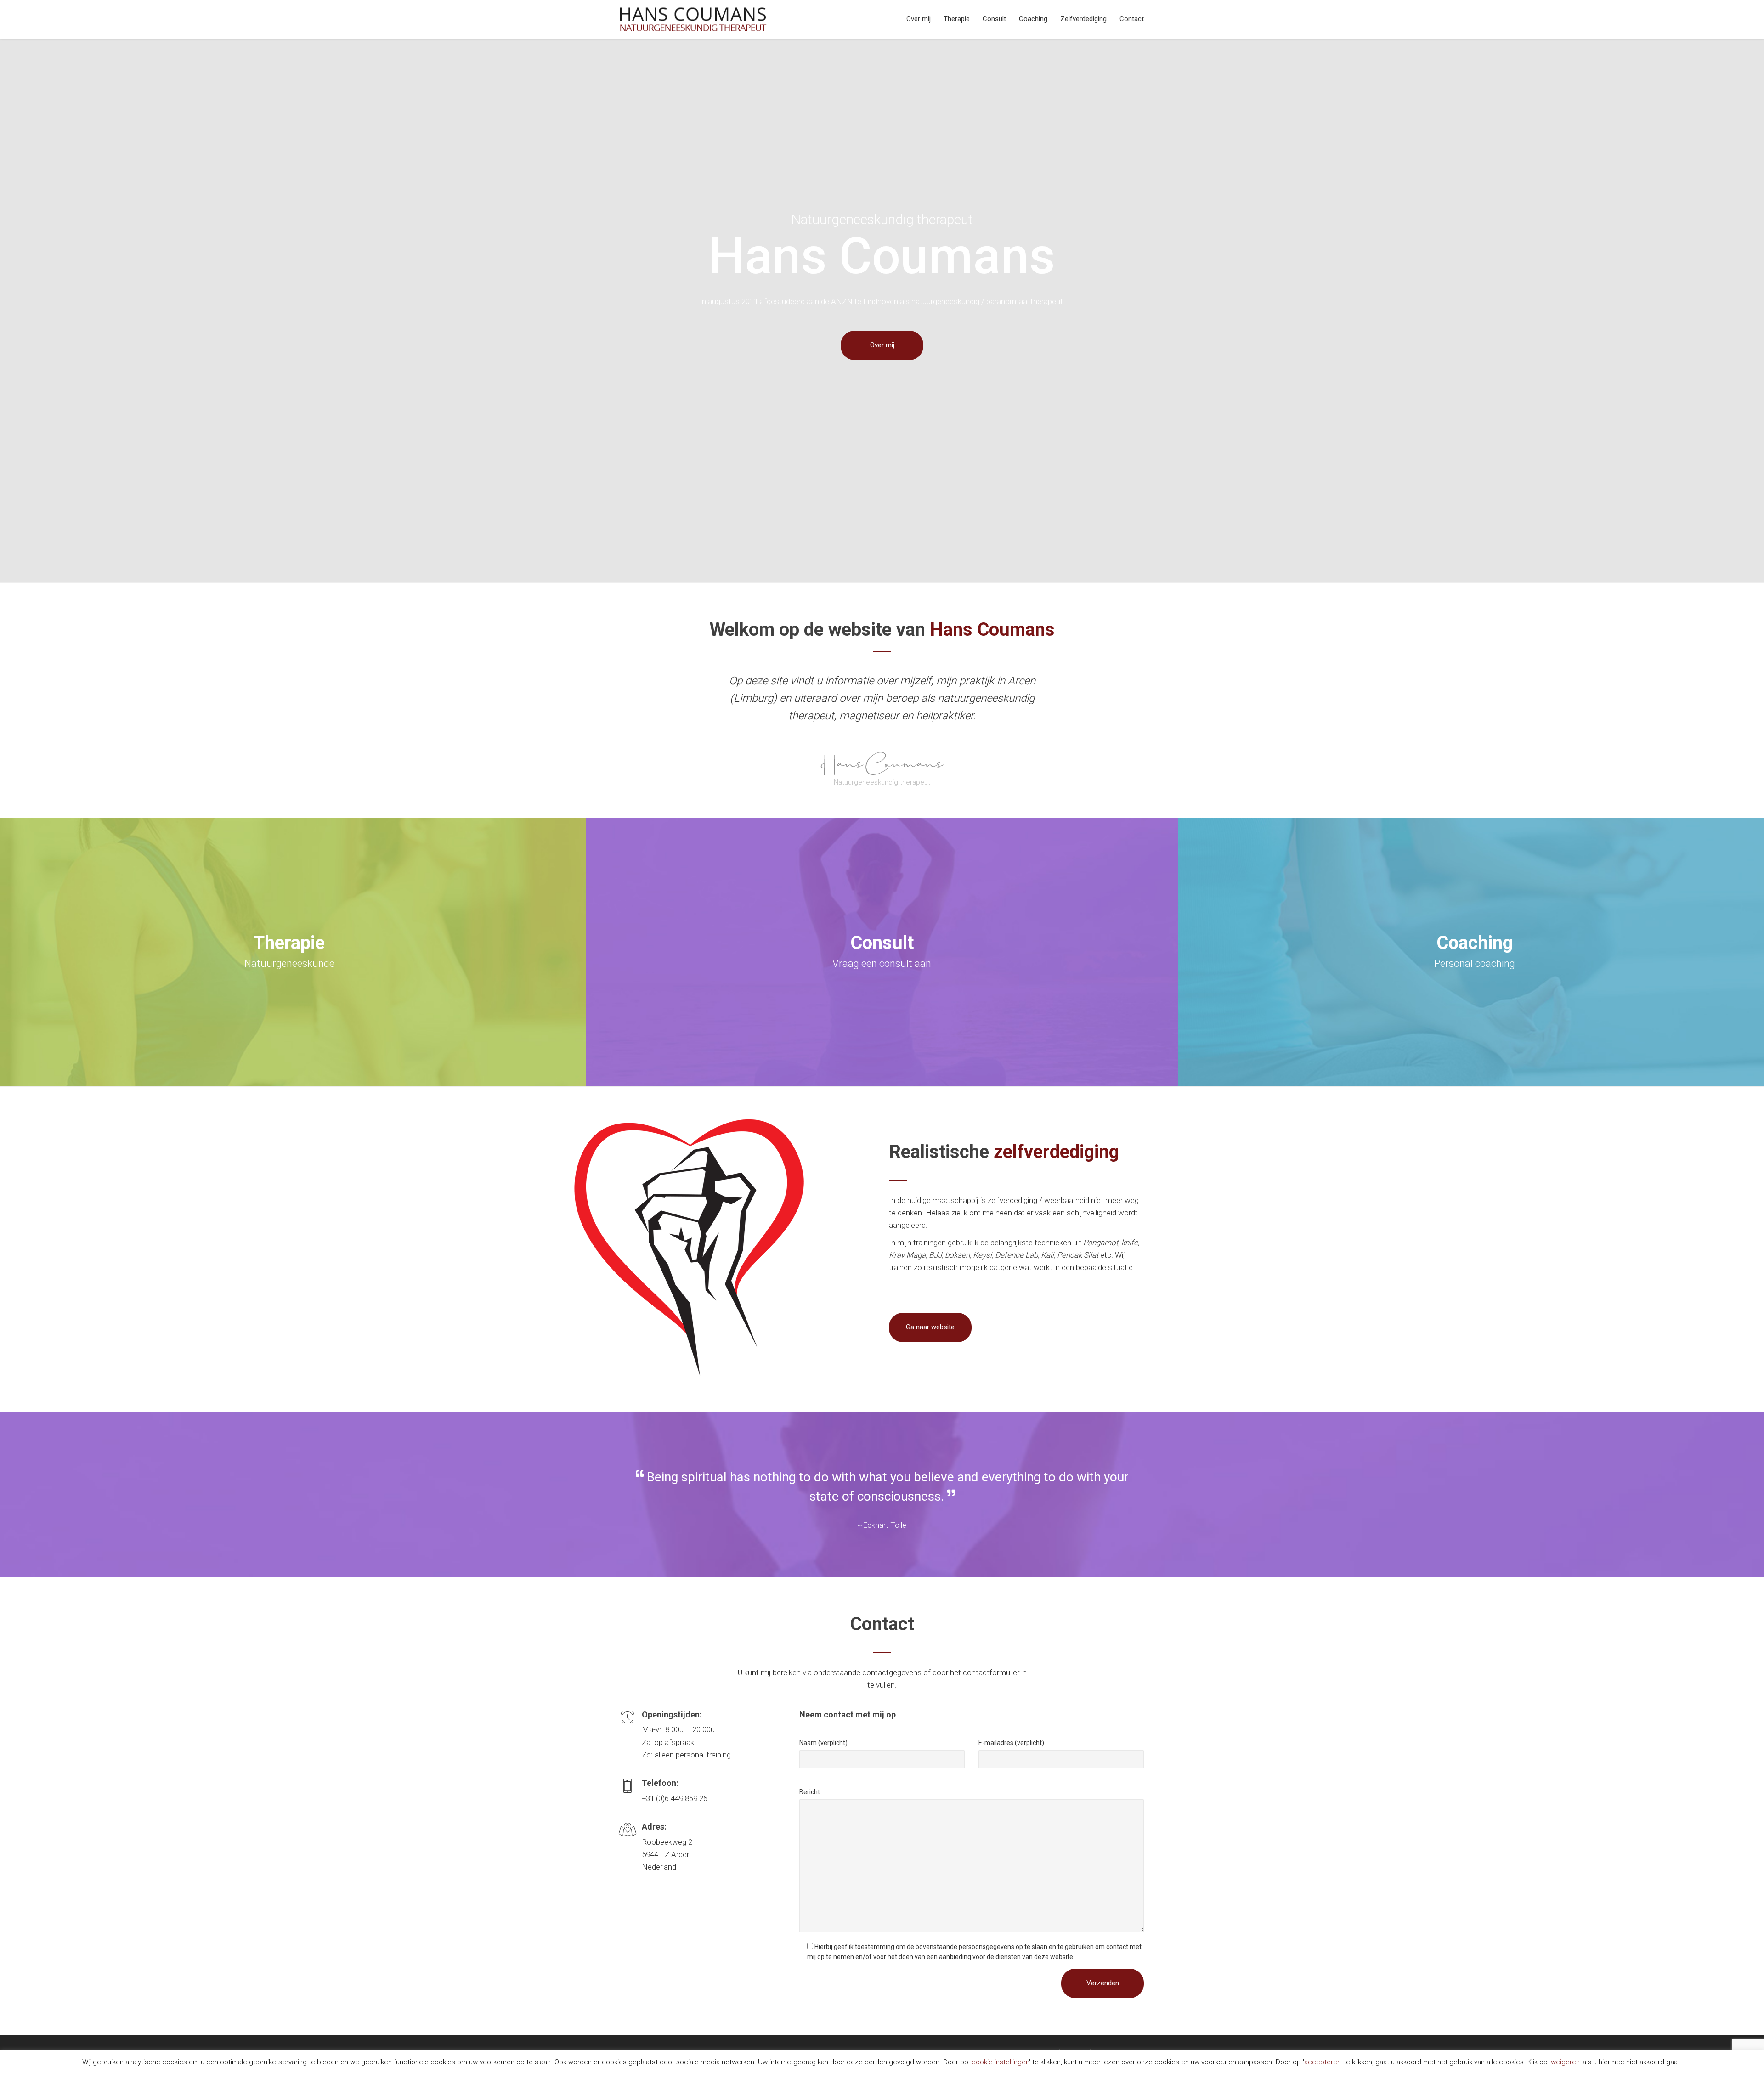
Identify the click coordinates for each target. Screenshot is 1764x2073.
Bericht (810, 1792)
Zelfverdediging (1083, 19)
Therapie (957, 19)
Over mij (919, 19)
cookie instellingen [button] (1000, 2062)
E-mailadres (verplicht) (1011, 1743)
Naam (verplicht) (823, 1743)
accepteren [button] (1322, 2062)
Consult (994, 19)
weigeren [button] (1565, 2062)
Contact (1132, 19)
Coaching (1033, 19)
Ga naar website (930, 1327)
